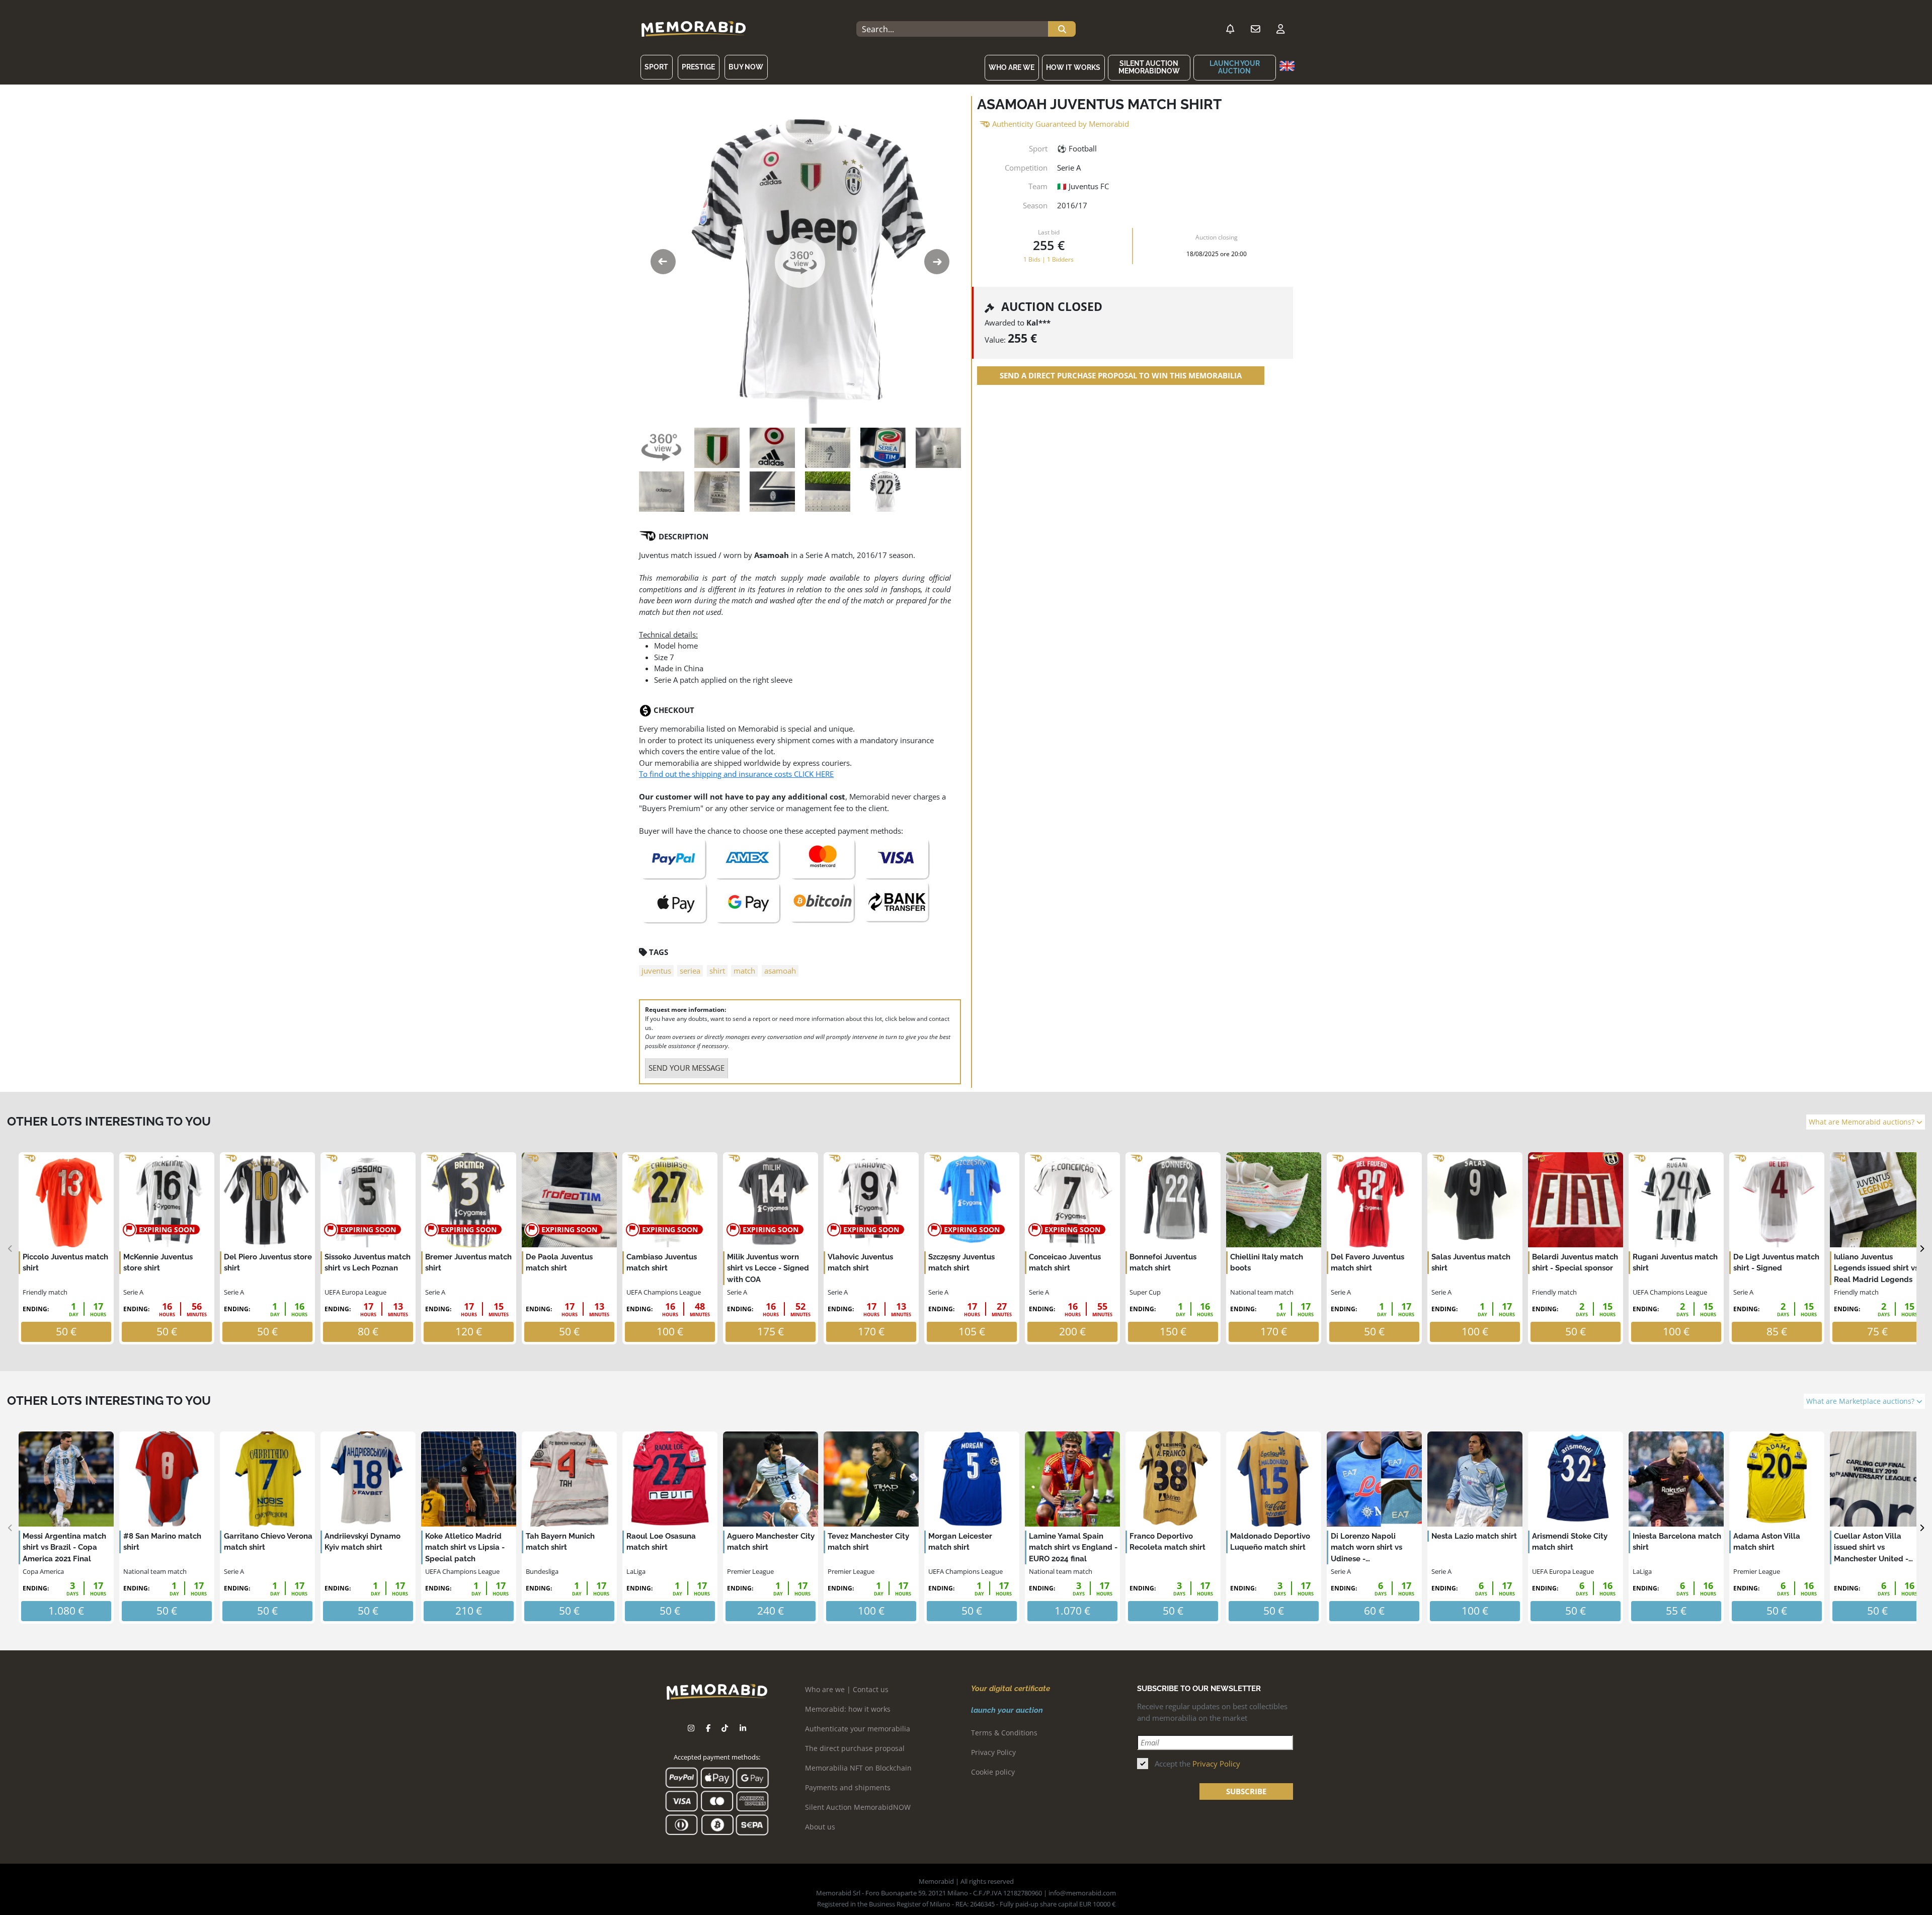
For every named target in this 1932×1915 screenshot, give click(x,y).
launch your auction (1235, 67)
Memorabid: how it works (848, 1709)
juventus (656, 971)
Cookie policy (993, 1772)
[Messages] (1255, 29)
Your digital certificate (1011, 1689)
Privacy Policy (993, 1752)
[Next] (1922, 1249)
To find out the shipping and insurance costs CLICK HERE (736, 774)
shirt (717, 971)
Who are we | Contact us (847, 1689)
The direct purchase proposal (855, 1748)
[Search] (1062, 29)
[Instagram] (691, 1728)
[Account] (1280, 29)
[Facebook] (708, 1728)
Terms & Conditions (1004, 1733)
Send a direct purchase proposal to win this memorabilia (1121, 375)
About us (820, 1827)
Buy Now (746, 67)
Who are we (1012, 67)
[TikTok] (725, 1728)
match (744, 971)
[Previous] (10, 1249)
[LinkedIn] (743, 1728)
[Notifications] (1230, 29)
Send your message (687, 1068)
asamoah (780, 971)
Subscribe (1246, 1791)
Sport (656, 67)
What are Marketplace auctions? (1861, 1401)
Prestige (698, 67)
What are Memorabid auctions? (1863, 1122)
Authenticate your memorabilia (858, 1729)
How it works (1073, 67)
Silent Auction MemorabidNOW (1149, 67)
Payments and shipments (848, 1787)
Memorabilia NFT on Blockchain (858, 1768)
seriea (690, 971)
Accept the (1197, 1764)
